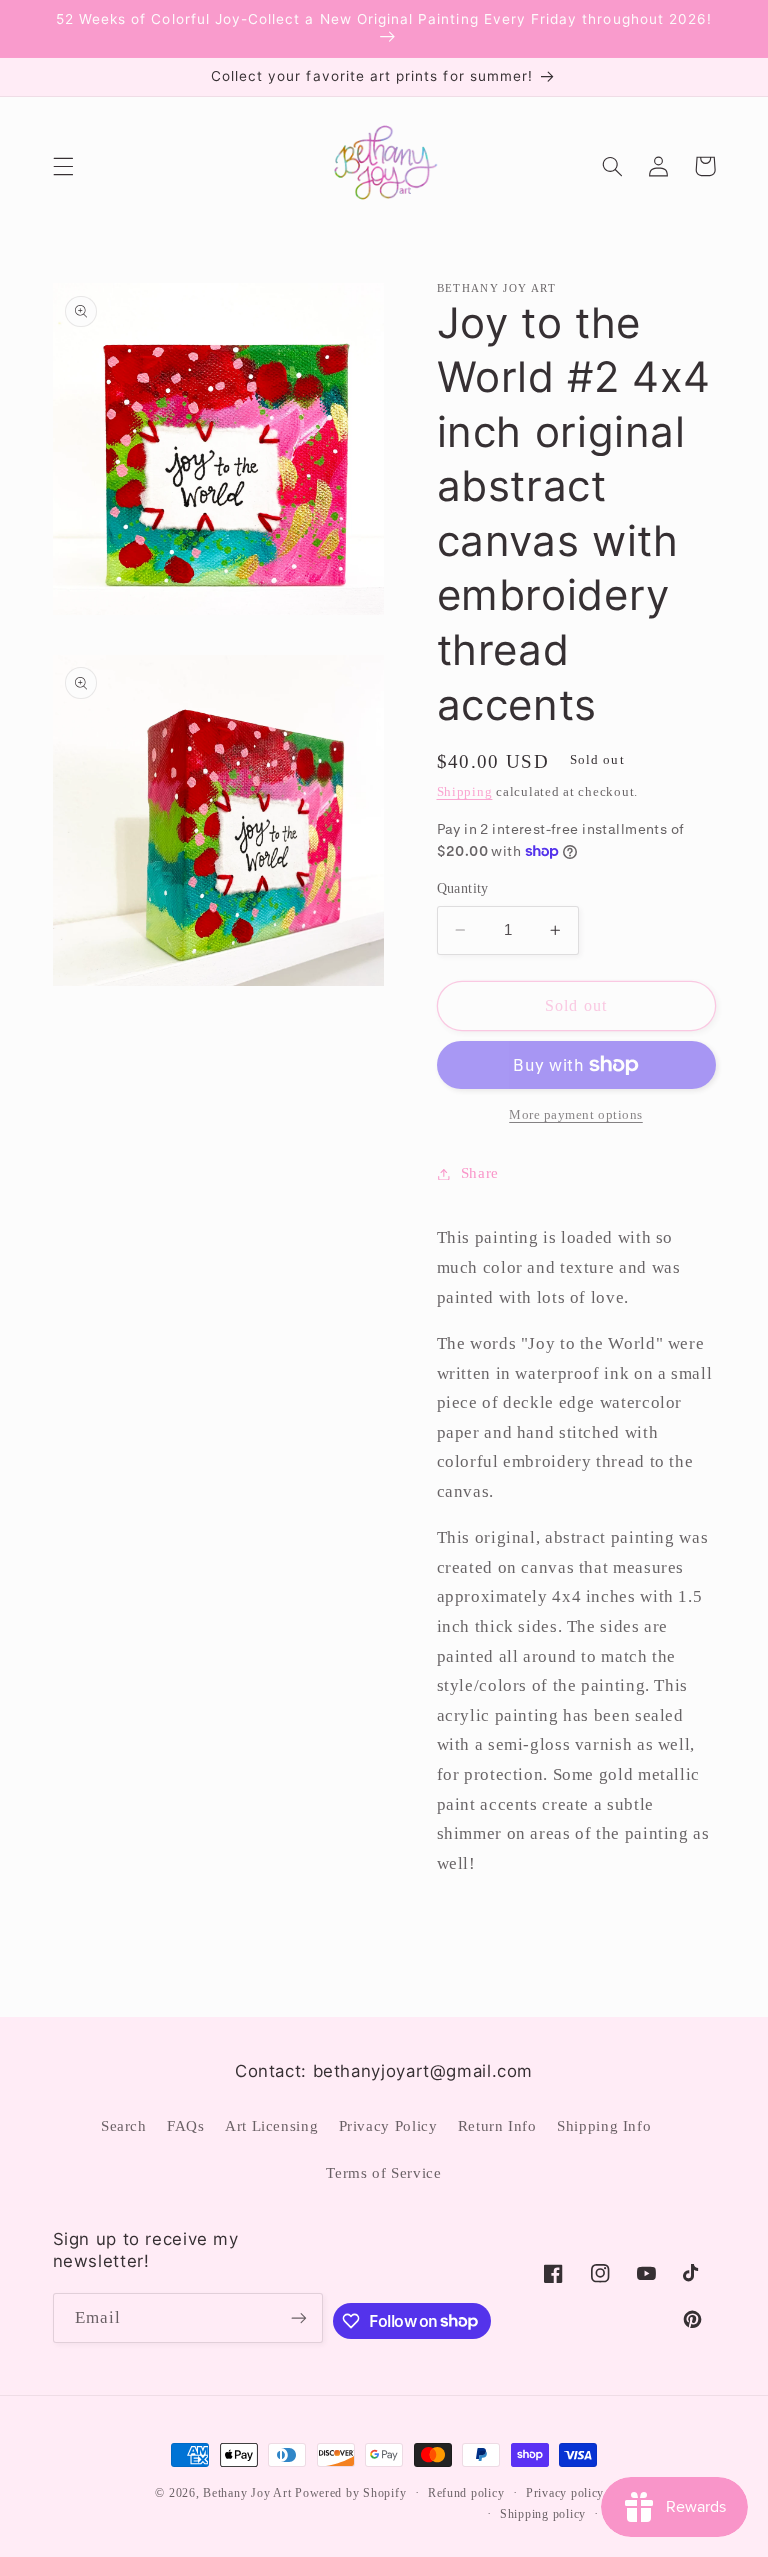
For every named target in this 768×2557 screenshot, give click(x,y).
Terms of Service (383, 2173)
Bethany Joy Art (247, 2493)
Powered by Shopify (350, 2493)
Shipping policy (543, 2514)
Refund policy (466, 2493)
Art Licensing (271, 2126)
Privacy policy (565, 2493)
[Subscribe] (299, 2317)
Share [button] (480, 1173)
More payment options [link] (576, 1115)
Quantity (463, 888)
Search (124, 2126)
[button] (63, 166)
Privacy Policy (388, 2126)
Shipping (465, 792)
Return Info (497, 2126)
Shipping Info (604, 2126)
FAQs (186, 2126)
